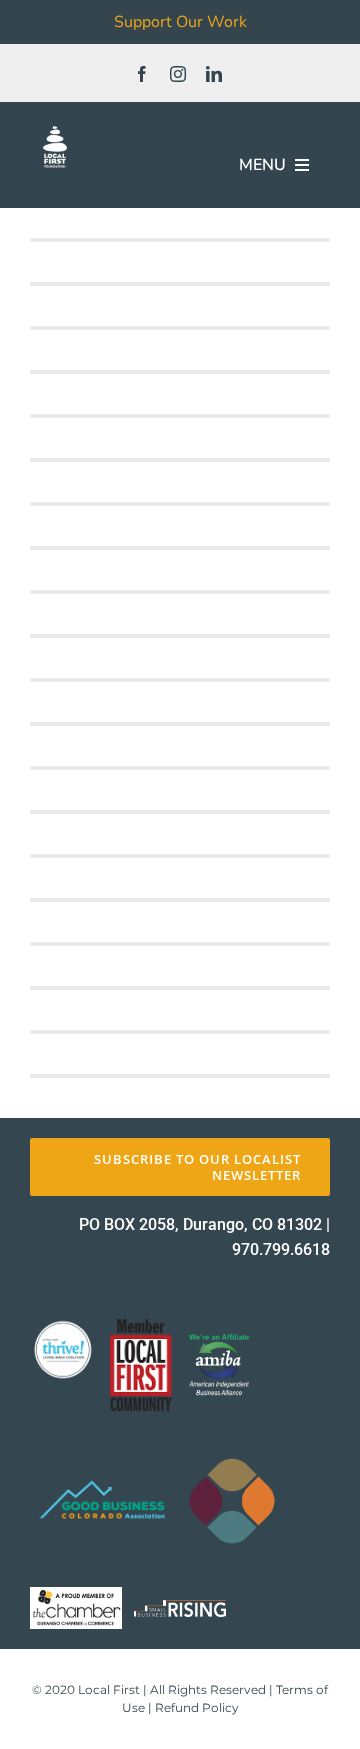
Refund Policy (197, 1707)
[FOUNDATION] (55, 130)
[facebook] (142, 74)
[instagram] (178, 74)
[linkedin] (214, 74)
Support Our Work (180, 22)
